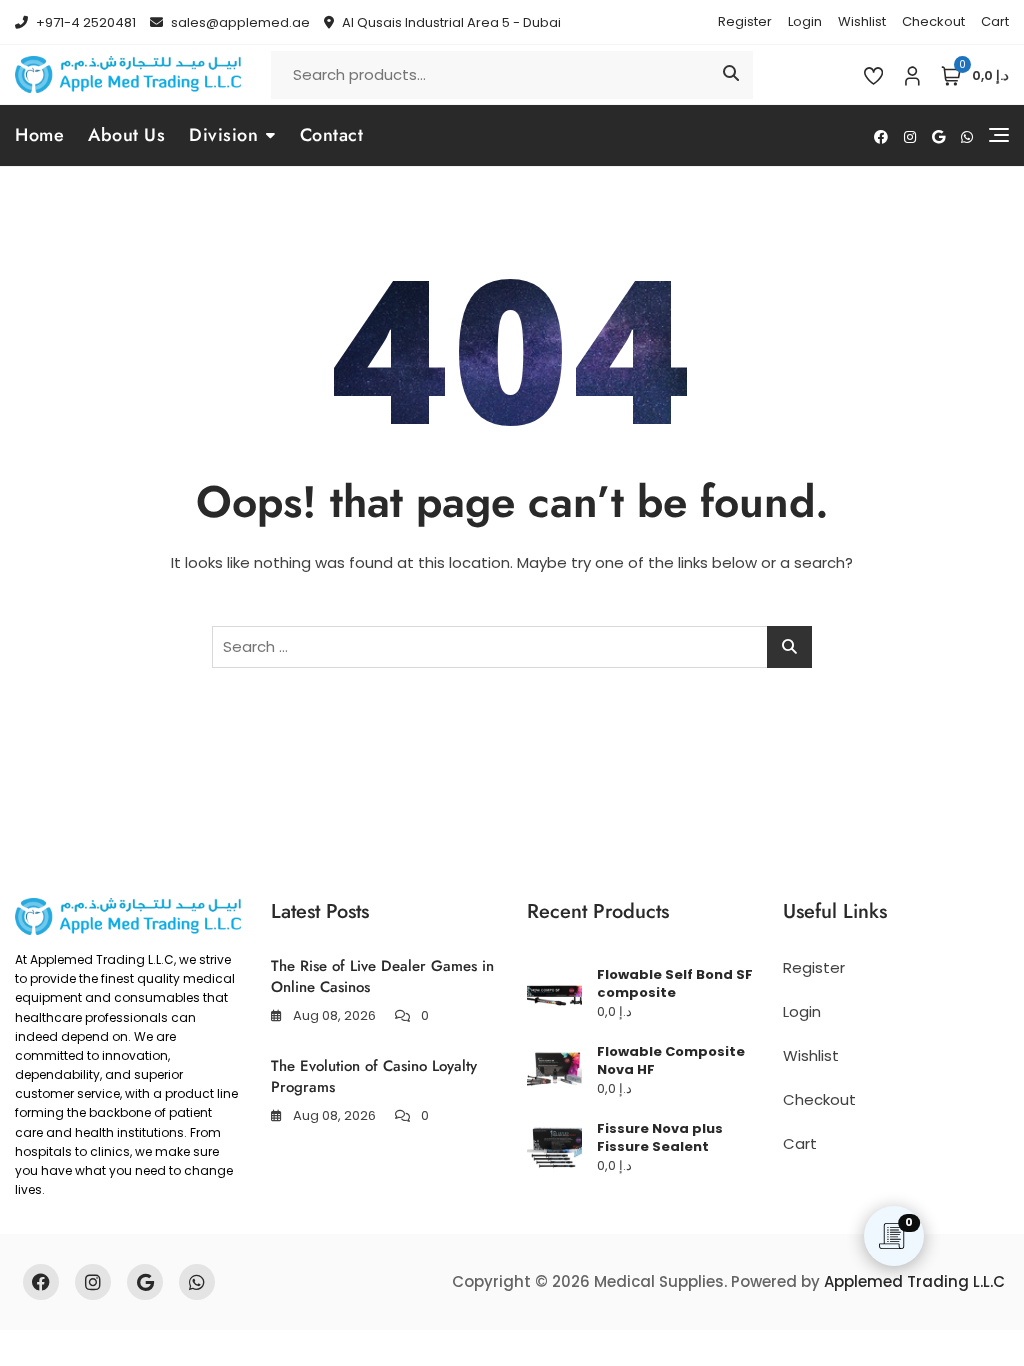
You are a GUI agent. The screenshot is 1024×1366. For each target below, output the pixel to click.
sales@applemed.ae (239, 22)
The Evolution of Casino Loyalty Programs (374, 1076)
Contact (332, 135)
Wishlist (862, 21)
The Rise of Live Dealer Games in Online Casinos (382, 976)
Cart (995, 21)
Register (745, 21)
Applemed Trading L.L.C (914, 1281)
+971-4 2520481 (84, 22)
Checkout (933, 21)
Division (223, 135)
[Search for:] (512, 647)
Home (39, 135)
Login (805, 21)
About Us (126, 135)
